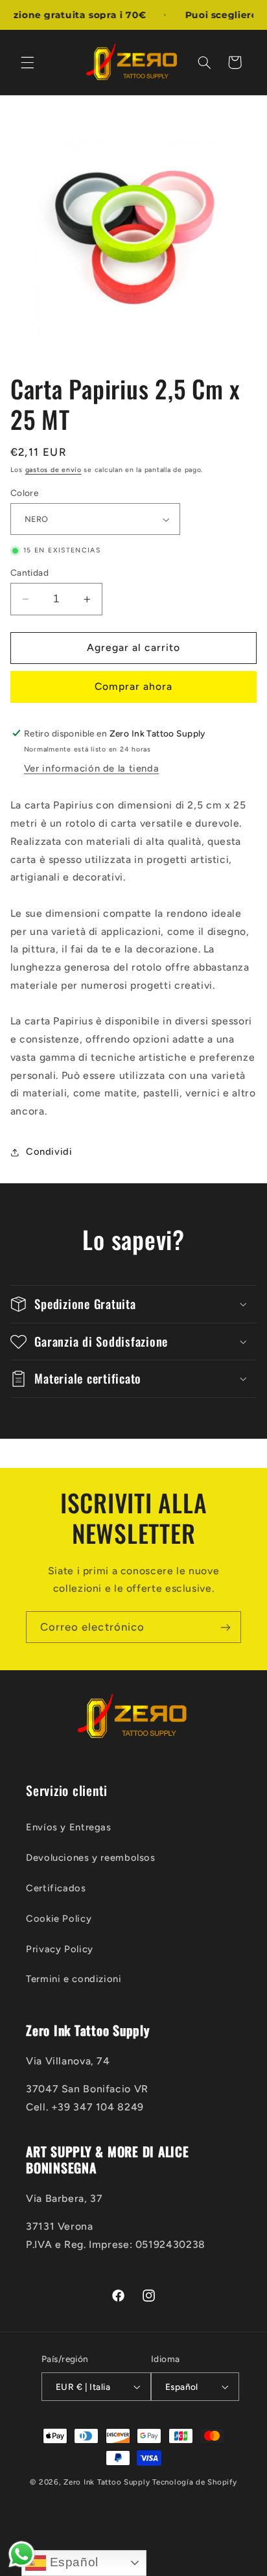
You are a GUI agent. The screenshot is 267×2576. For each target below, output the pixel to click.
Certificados (56, 1888)
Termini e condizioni (74, 1979)
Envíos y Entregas (69, 1827)
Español (72, 2562)
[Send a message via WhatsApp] (22, 2554)
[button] (27, 62)
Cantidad (29, 573)
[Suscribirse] (226, 1627)
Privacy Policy (60, 1949)
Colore (25, 493)
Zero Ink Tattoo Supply (107, 2482)
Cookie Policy (59, 1919)
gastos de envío (53, 470)
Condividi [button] (49, 1152)
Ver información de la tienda (92, 768)
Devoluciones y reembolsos (91, 1858)
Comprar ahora (134, 686)
